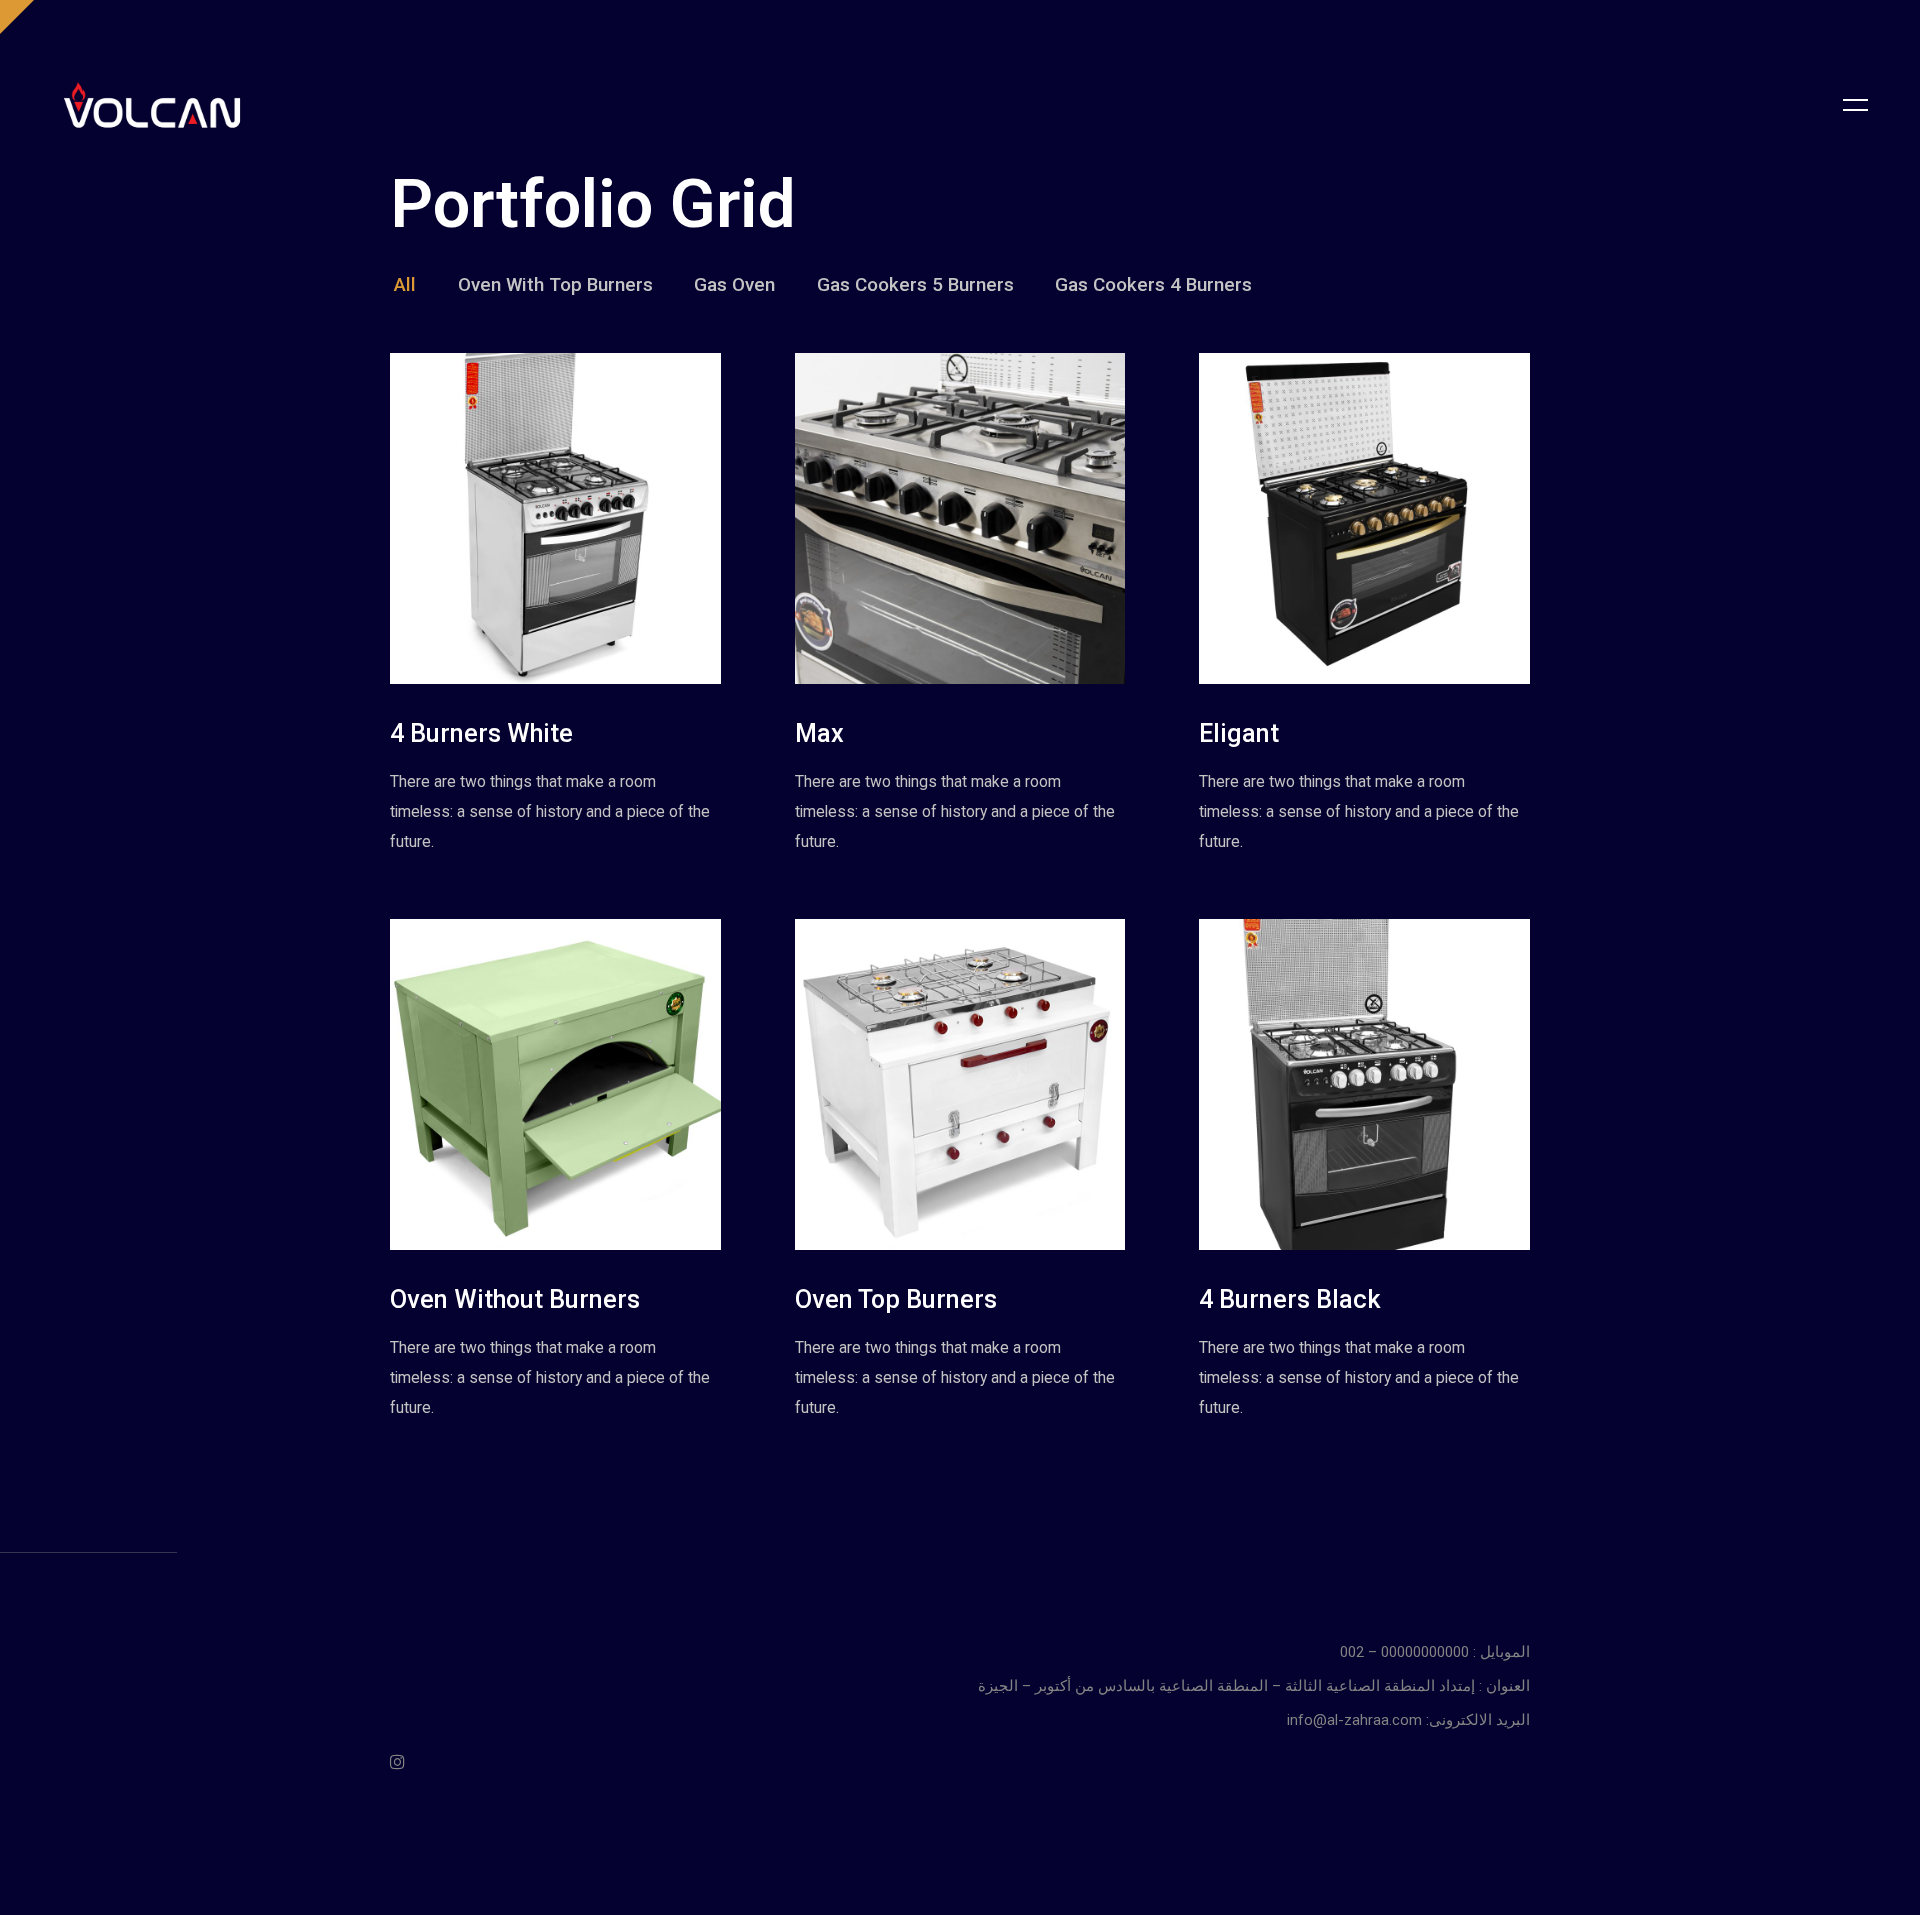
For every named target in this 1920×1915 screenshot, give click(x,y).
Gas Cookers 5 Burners (915, 284)
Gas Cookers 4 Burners (1153, 284)
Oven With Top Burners (555, 284)
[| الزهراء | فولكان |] (152, 105)
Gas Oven (734, 284)
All (405, 284)
